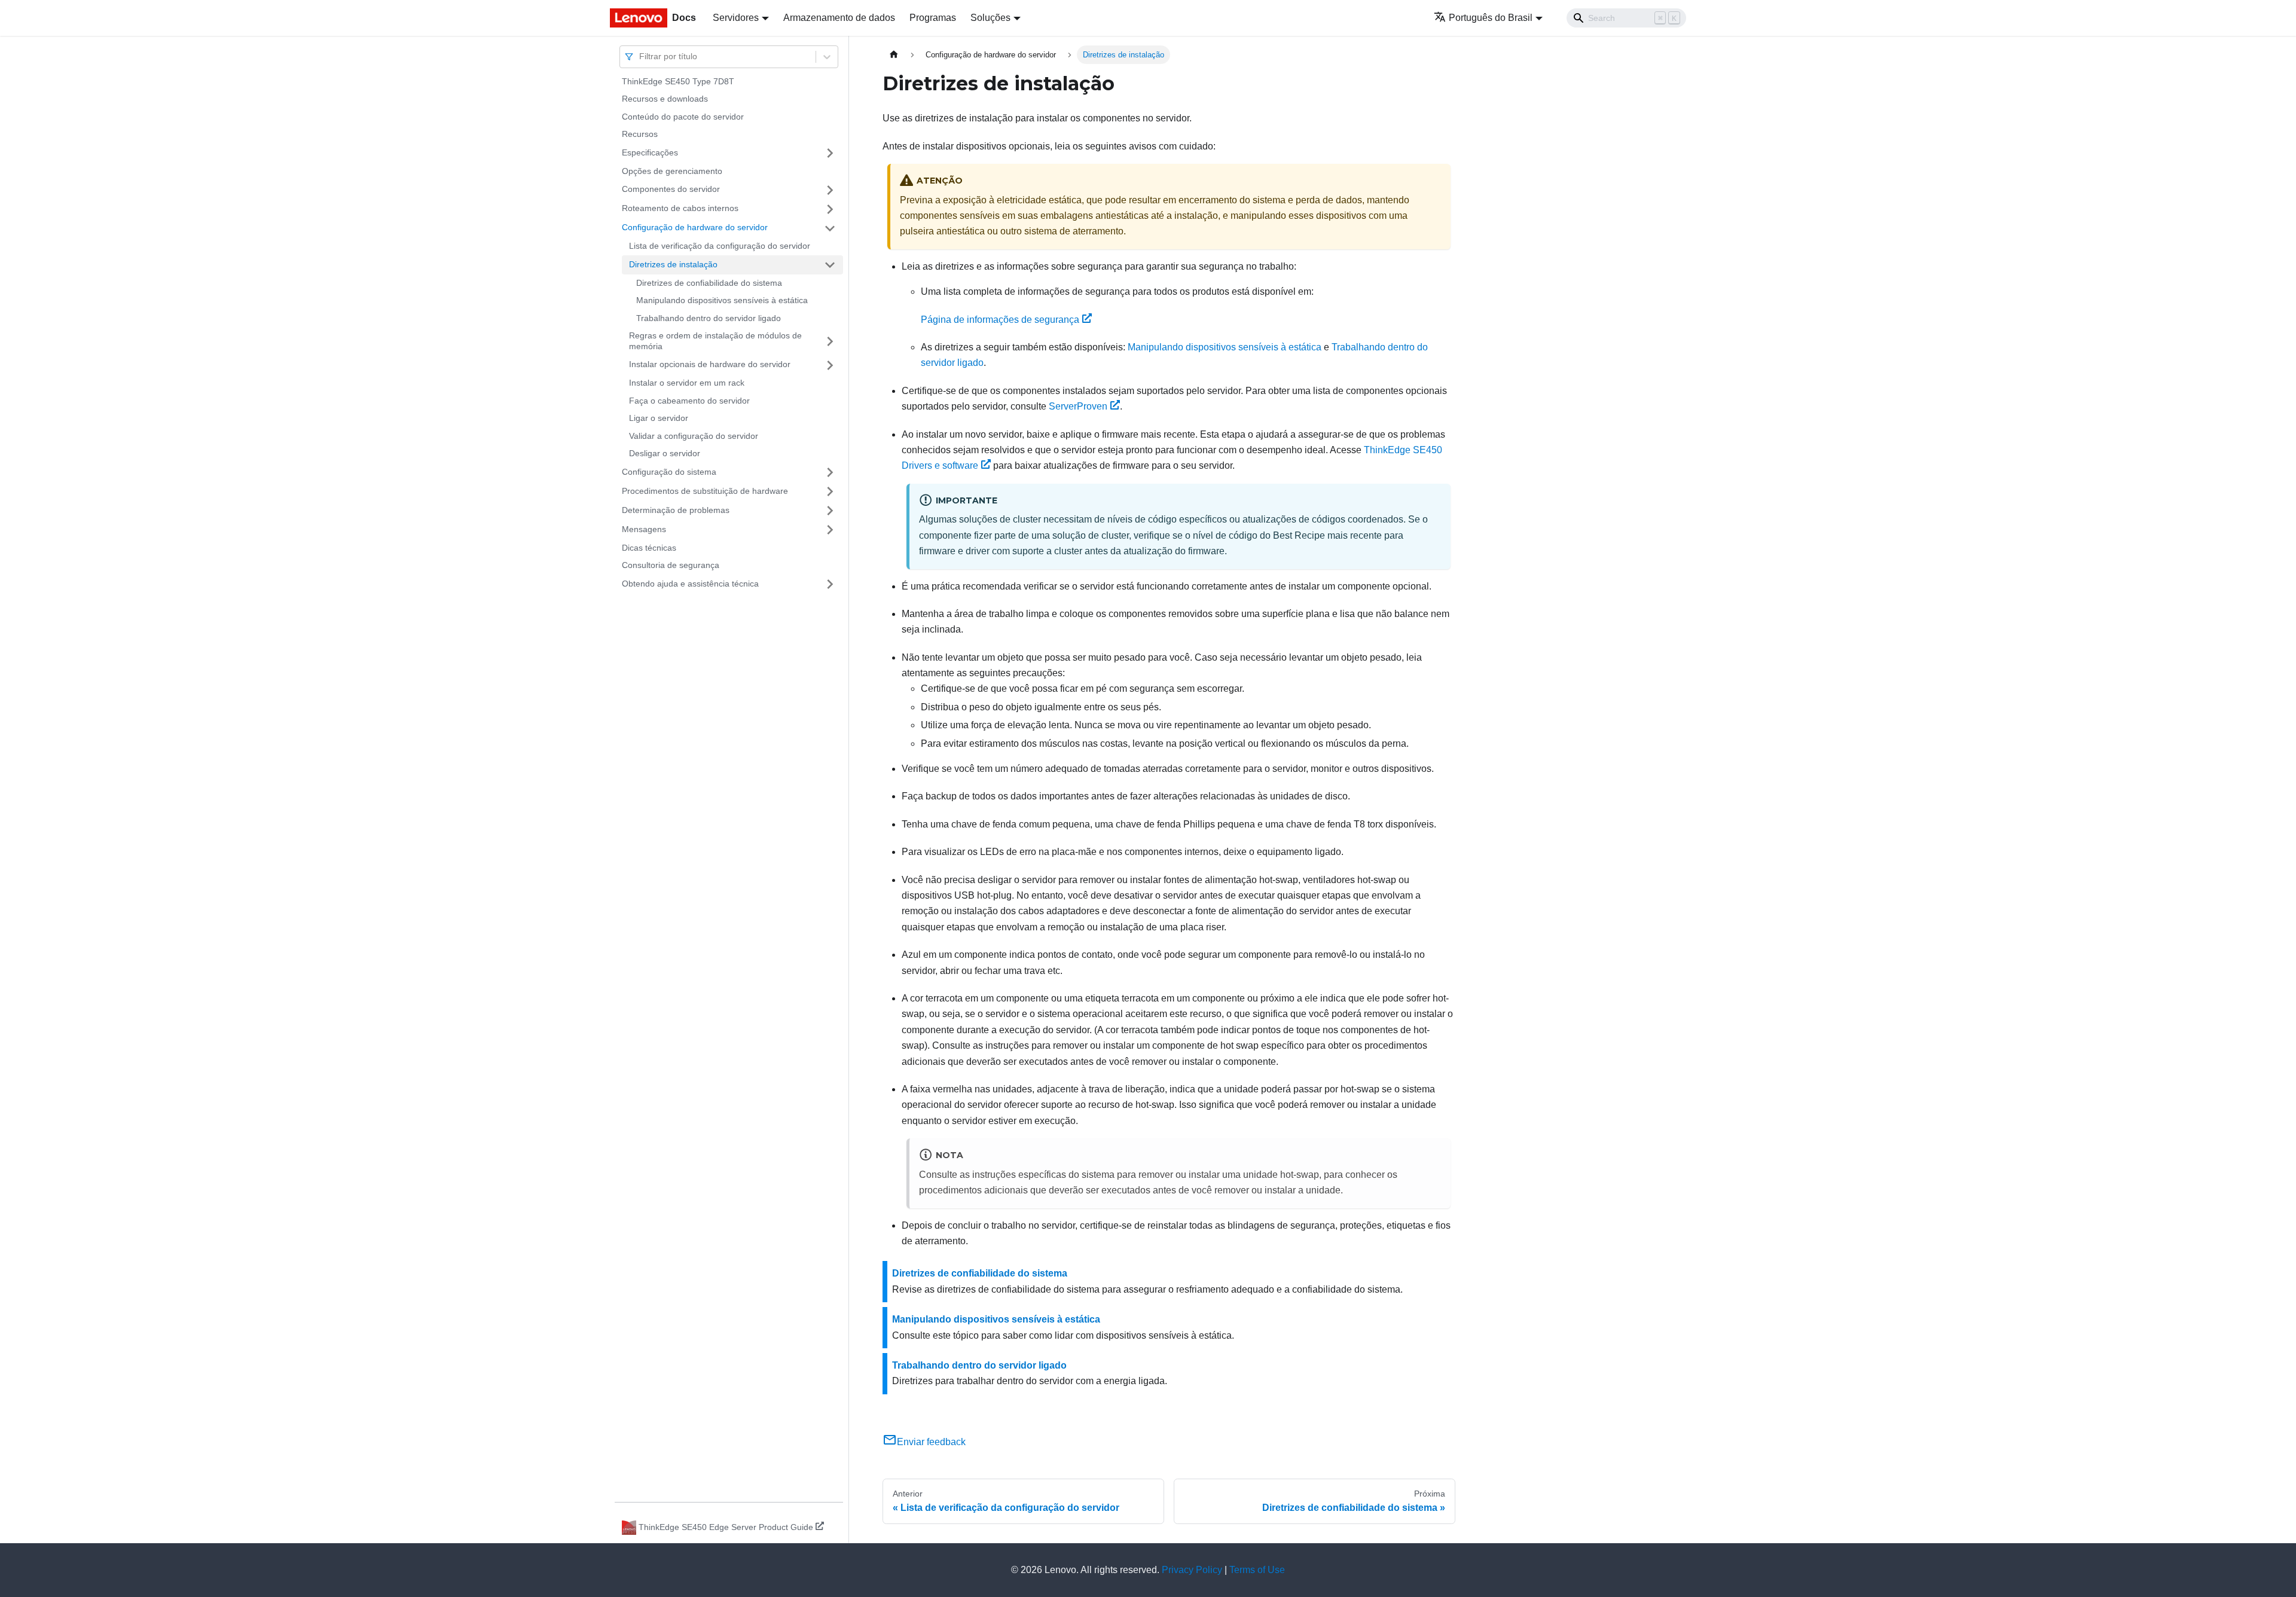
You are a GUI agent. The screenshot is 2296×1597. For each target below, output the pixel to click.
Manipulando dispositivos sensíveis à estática (722, 301)
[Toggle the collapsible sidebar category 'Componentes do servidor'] (830, 190)
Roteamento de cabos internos (680, 209)
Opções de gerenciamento (672, 171)
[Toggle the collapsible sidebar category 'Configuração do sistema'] (830, 472)
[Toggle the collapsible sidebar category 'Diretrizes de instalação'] (830, 265)
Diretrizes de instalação (673, 264)
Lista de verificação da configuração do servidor (720, 246)
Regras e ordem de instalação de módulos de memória (715, 341)
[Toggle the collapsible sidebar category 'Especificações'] (830, 153)
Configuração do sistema (669, 472)
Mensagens (644, 529)
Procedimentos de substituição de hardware (705, 491)
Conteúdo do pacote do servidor (683, 117)
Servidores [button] (736, 18)
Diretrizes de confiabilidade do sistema (709, 283)
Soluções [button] (990, 18)
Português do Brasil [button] (1491, 18)
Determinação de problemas (676, 510)
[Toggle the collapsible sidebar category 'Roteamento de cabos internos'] (830, 209)
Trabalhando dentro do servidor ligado (709, 318)
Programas (933, 18)
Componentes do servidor (671, 190)
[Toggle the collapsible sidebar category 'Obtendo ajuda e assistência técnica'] (830, 584)
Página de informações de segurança (1000, 320)
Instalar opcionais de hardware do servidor (710, 365)
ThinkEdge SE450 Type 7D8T (678, 81)
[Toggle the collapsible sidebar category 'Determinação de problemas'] (830, 511)
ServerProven (1078, 406)
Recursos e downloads (665, 99)
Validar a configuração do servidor (694, 436)
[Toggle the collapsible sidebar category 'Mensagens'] (830, 530)
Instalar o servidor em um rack (687, 383)
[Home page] (894, 55)
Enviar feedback (931, 1442)
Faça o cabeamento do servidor (689, 401)
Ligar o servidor (659, 419)
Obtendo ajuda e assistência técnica (690, 584)
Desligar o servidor (665, 454)
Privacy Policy (1192, 1570)
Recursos (640, 135)
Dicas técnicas (649, 548)
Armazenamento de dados (839, 18)
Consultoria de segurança (671, 566)
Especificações (650, 152)
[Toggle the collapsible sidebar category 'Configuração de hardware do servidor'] (830, 228)
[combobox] (640, 57)
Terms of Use (1257, 1570)
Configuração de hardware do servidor (695, 228)
